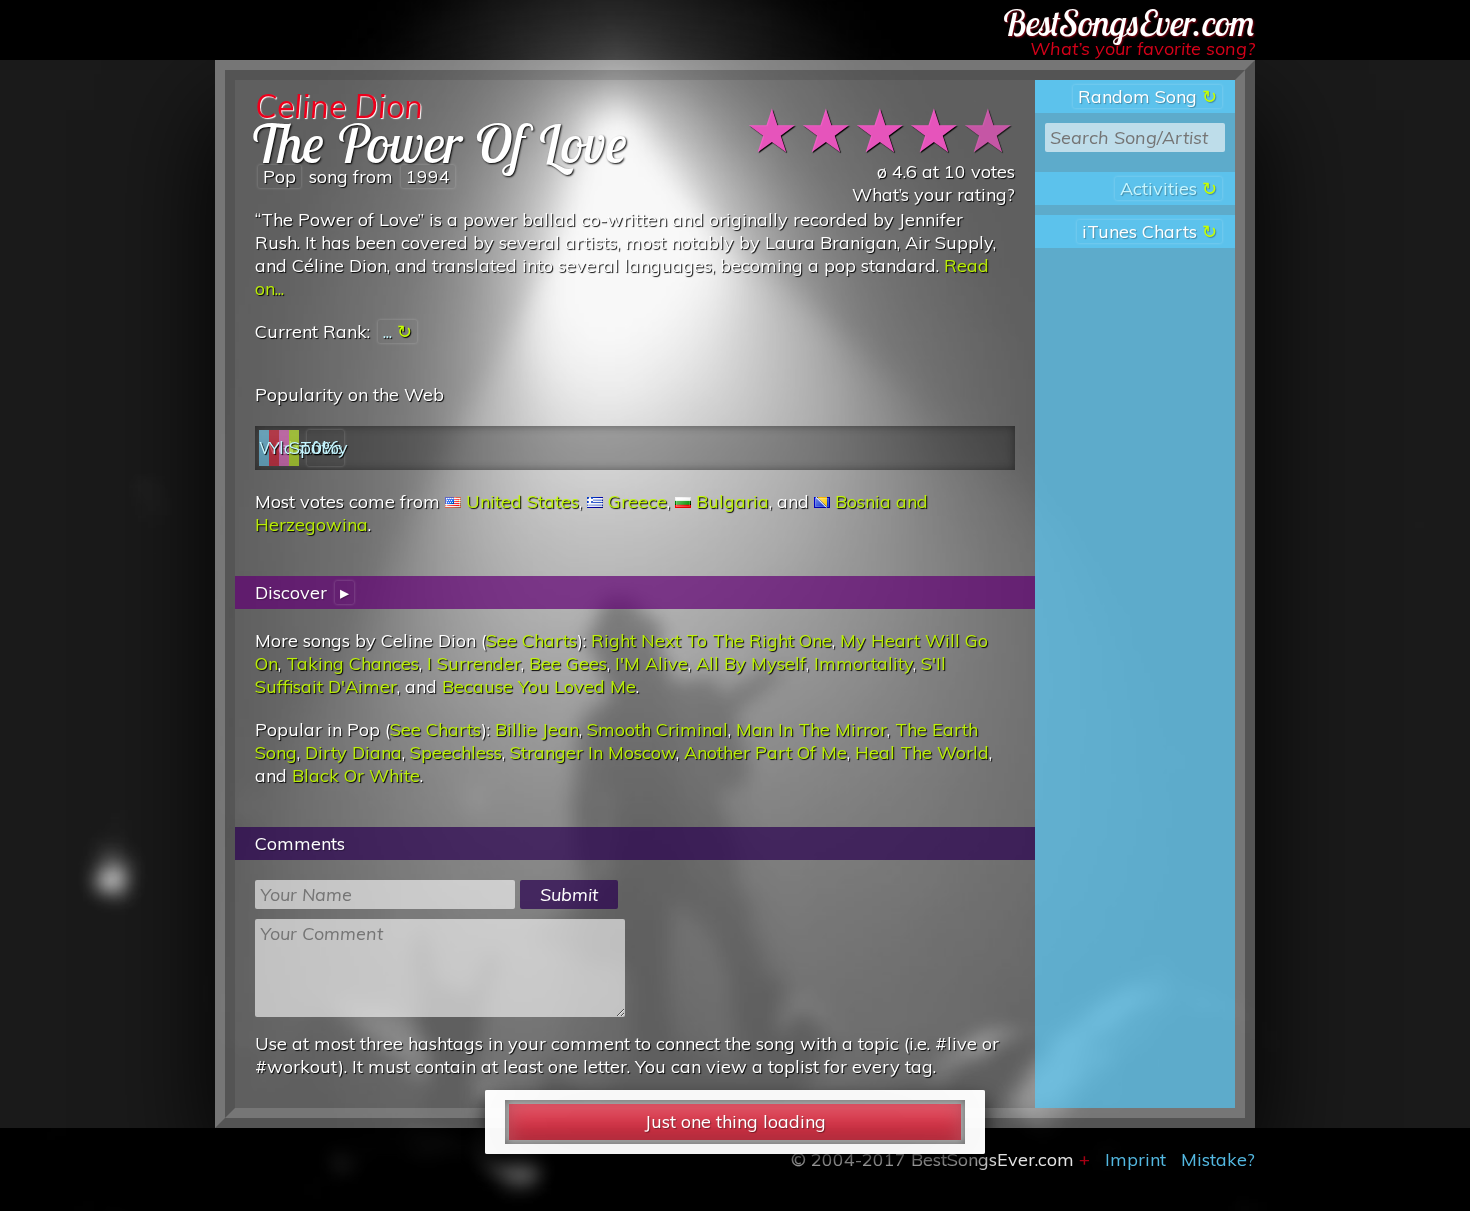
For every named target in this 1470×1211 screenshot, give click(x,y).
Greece (637, 501)
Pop (279, 176)
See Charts (531, 640)
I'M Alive (651, 663)
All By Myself (751, 663)
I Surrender (474, 663)
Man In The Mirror (811, 729)
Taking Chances (352, 663)
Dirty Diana (353, 752)
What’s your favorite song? (1142, 48)
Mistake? (1218, 1159)
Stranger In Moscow (593, 752)
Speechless (456, 752)
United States (522, 501)
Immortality (863, 663)
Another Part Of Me (765, 752)
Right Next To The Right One (711, 640)
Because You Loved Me (539, 686)
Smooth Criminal (657, 729)
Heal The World (922, 752)
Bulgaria (732, 501)
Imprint (1135, 1159)
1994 (428, 176)
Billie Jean (537, 729)
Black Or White (356, 775)
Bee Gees (568, 663)
